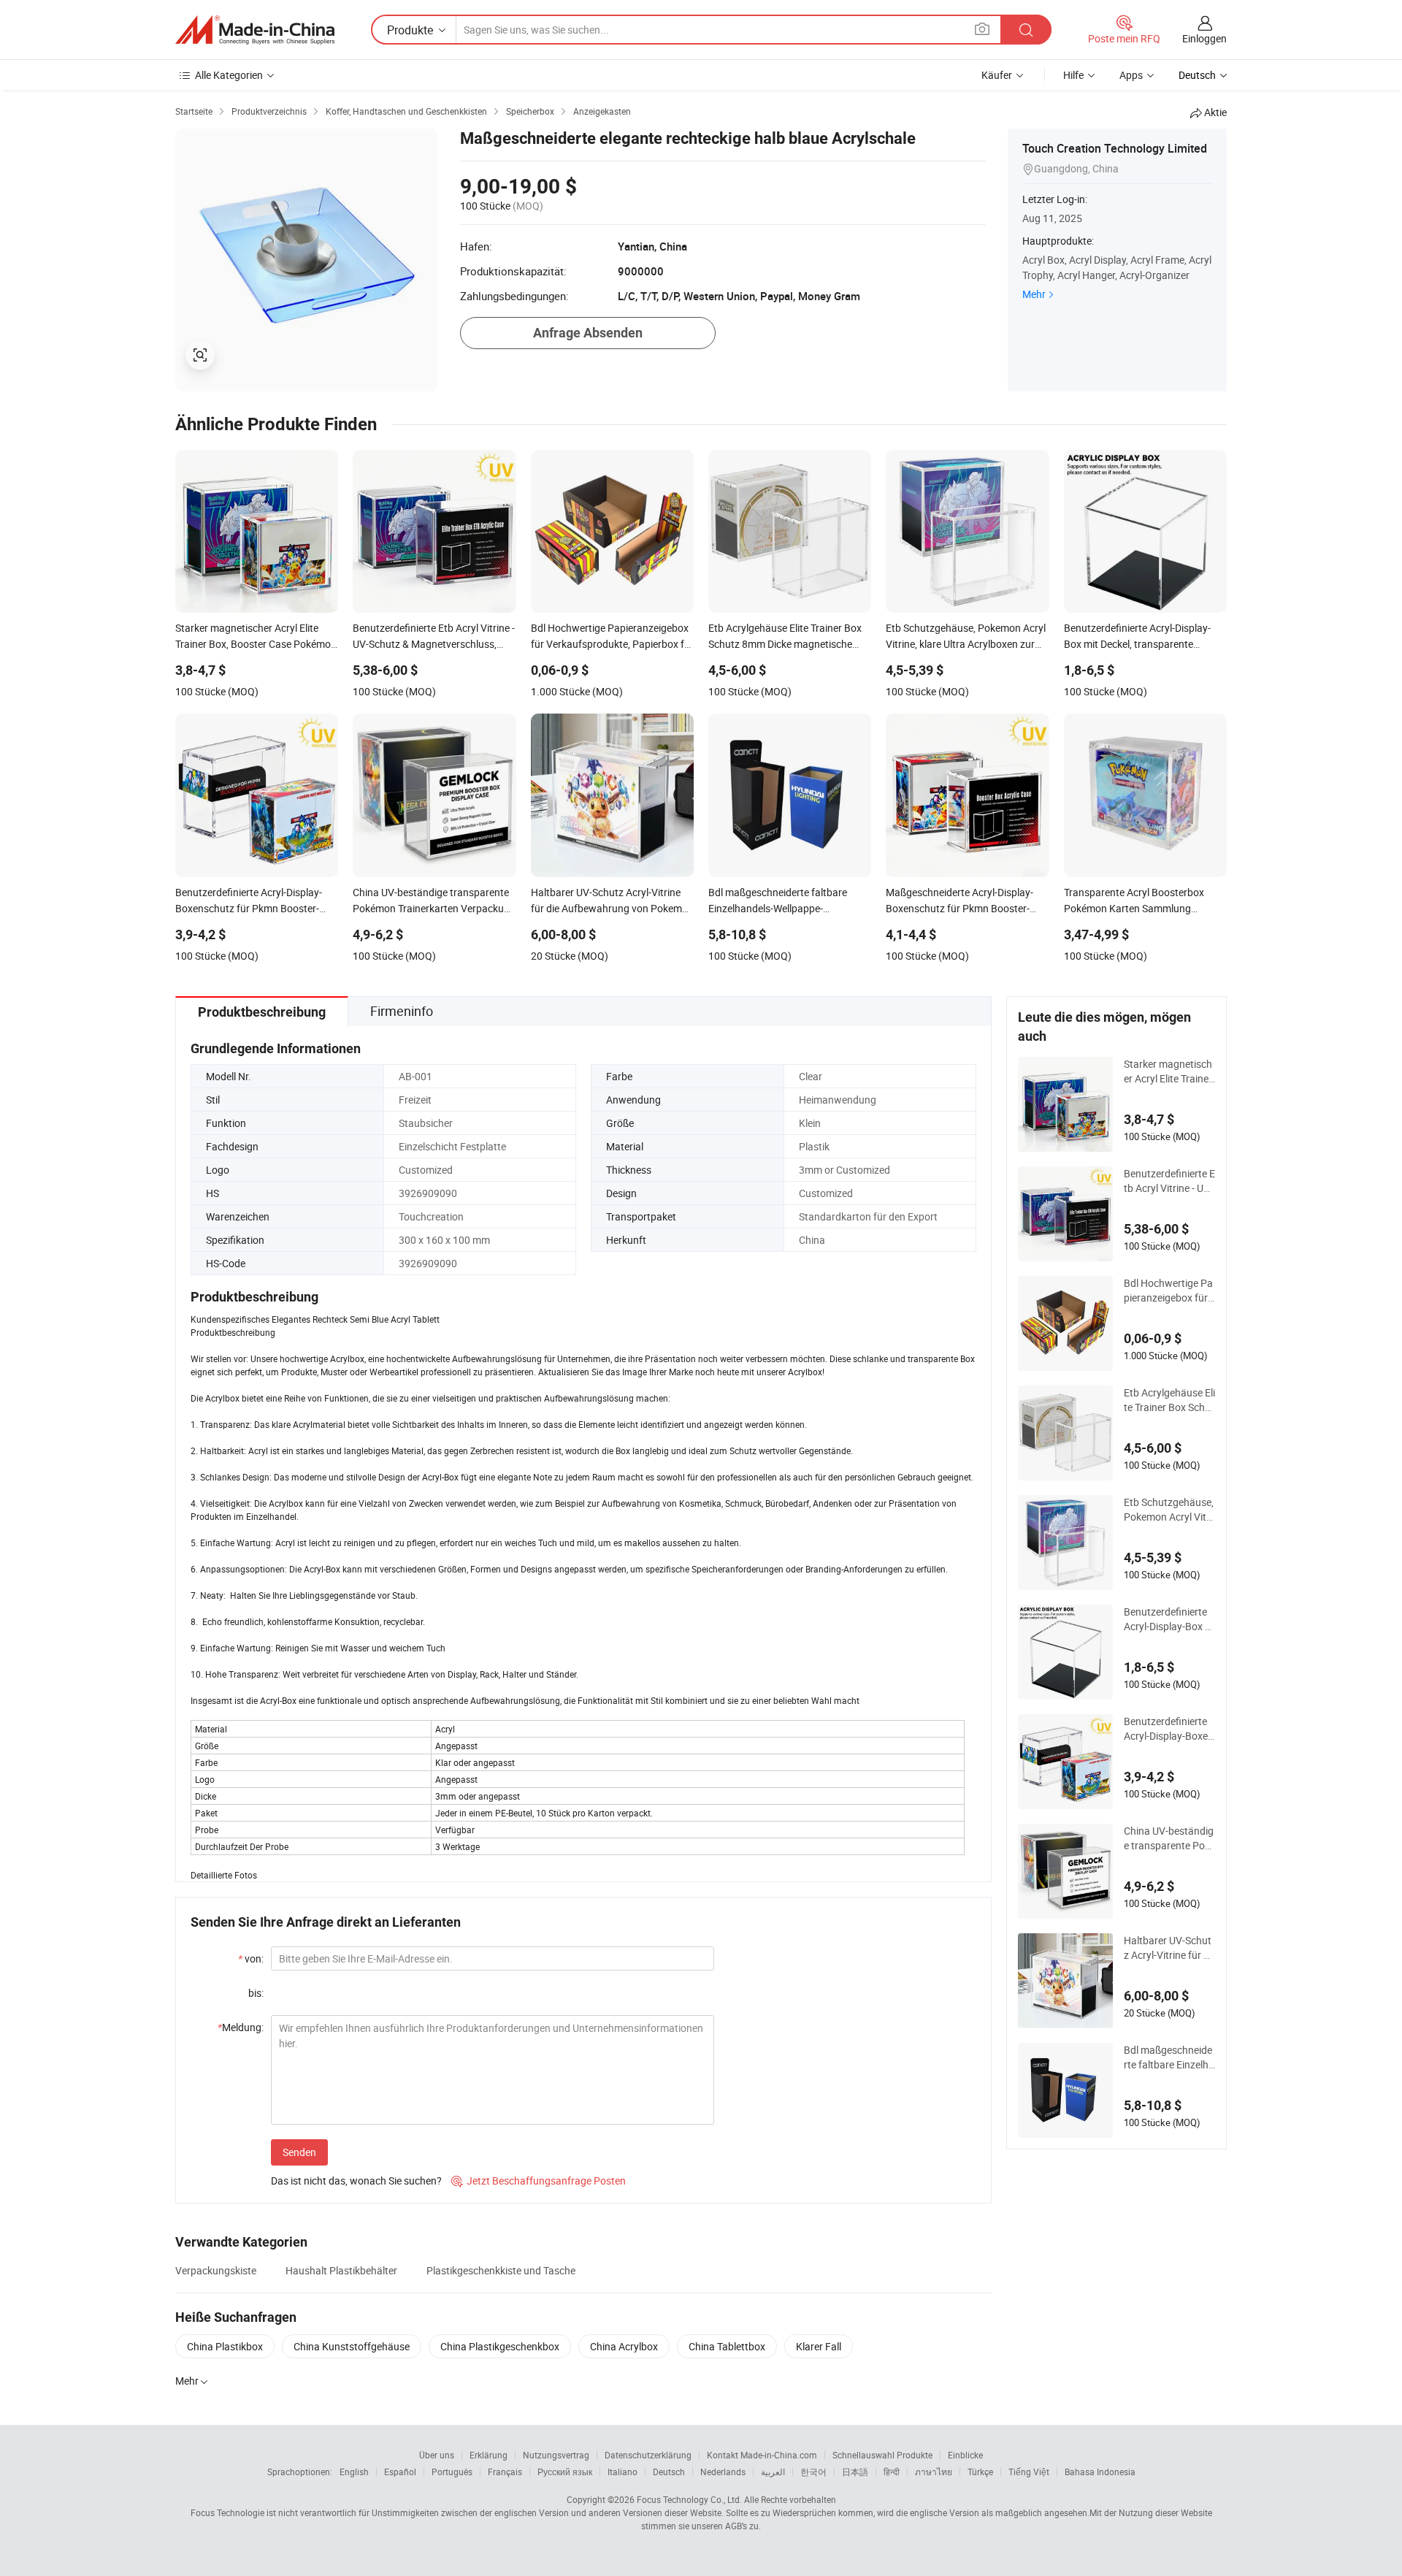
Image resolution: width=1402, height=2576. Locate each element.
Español (400, 2472)
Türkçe (980, 2472)
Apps (1131, 75)
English (354, 2472)
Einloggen (1204, 38)
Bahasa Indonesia (1100, 2472)
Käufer (997, 75)
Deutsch (669, 2472)
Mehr (1034, 294)
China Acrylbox (624, 2346)
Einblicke (965, 2455)
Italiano (623, 2472)
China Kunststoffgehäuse (352, 2346)
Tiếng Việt (1029, 2472)
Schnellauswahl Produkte (882, 2455)
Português (452, 2472)
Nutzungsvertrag (556, 2455)
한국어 (813, 2472)
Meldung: (241, 2027)
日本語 (855, 2472)
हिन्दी (892, 2472)
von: (251, 1958)
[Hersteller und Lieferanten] (255, 30)
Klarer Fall (819, 2346)
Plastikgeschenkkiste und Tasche (501, 2270)
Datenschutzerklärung (648, 2455)
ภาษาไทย (934, 2472)
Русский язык (565, 2472)
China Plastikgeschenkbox (500, 2346)
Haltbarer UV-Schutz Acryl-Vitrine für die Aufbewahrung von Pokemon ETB (1168, 1948)
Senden (299, 2152)
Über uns (437, 2455)
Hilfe (1073, 75)
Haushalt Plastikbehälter (341, 2270)
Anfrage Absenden (588, 333)
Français (505, 2472)
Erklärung (489, 2455)
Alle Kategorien (229, 75)
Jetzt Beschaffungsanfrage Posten (539, 2181)
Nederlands (723, 2472)
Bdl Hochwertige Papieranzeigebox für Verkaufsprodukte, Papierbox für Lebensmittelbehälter (1169, 1291)
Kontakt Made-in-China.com (762, 2455)
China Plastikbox (225, 2346)
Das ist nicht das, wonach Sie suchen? (356, 2181)
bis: (256, 1993)
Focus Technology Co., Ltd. (689, 2499)
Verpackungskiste (216, 2270)
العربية (773, 2472)
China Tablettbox (727, 2346)
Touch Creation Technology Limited (1115, 148)
